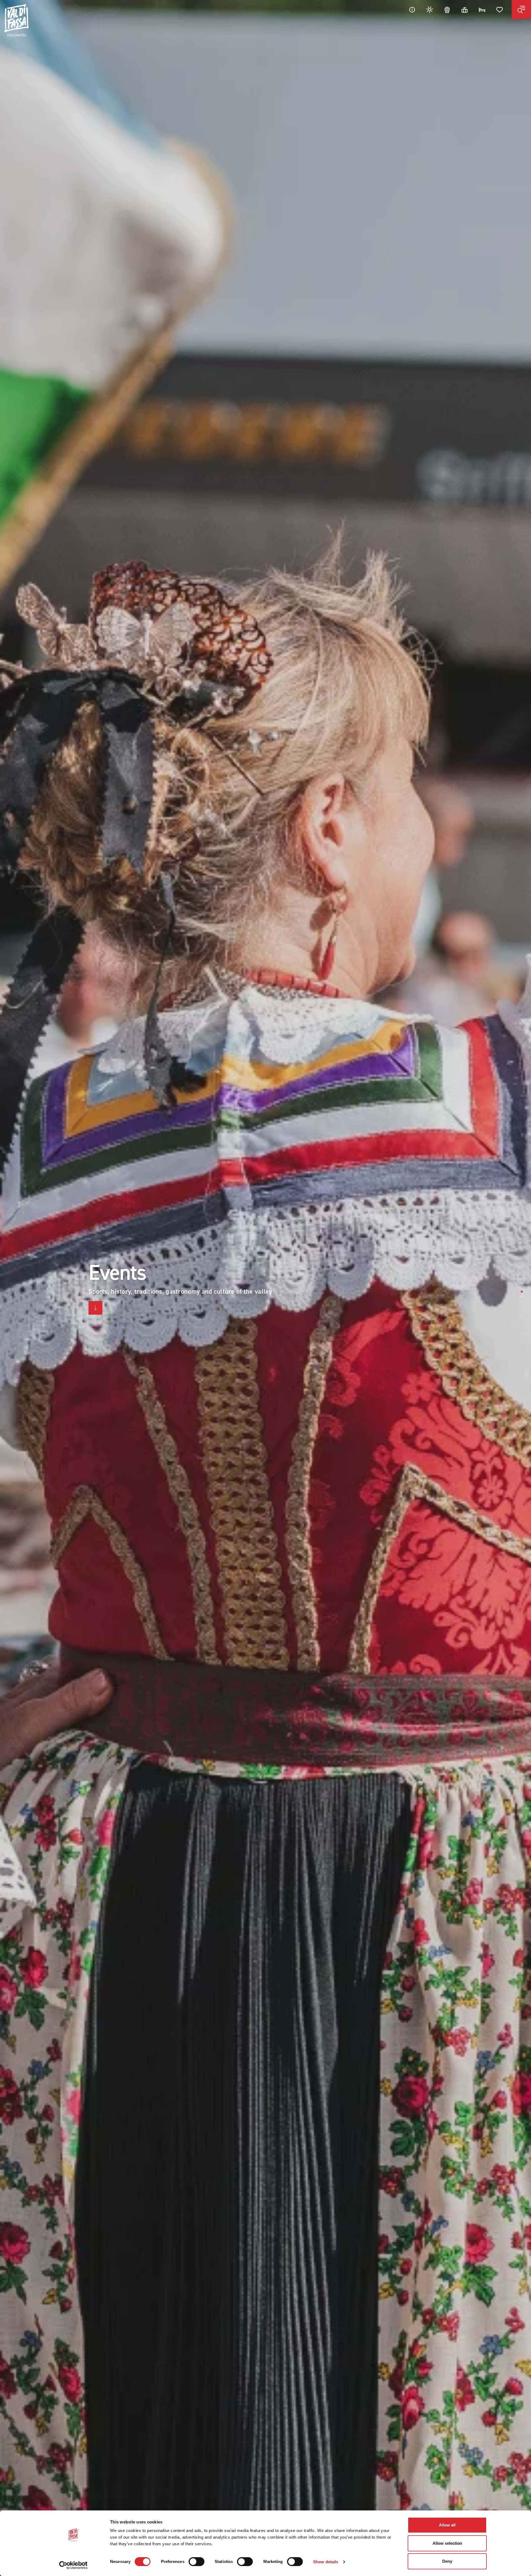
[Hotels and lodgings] (482, 10)
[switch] (196, 2562)
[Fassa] (16, 20)
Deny (447, 2561)
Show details (326, 2562)
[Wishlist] (500, 10)
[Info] (412, 10)
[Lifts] (465, 10)
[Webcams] (447, 10)
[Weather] (430, 10)
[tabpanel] (265, 1288)
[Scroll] (95, 1308)
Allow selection (447, 2543)
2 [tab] (522, 1296)
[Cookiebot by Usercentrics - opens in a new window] (73, 2565)
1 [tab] (522, 1292)
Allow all (447, 2525)
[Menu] (521, 10)
